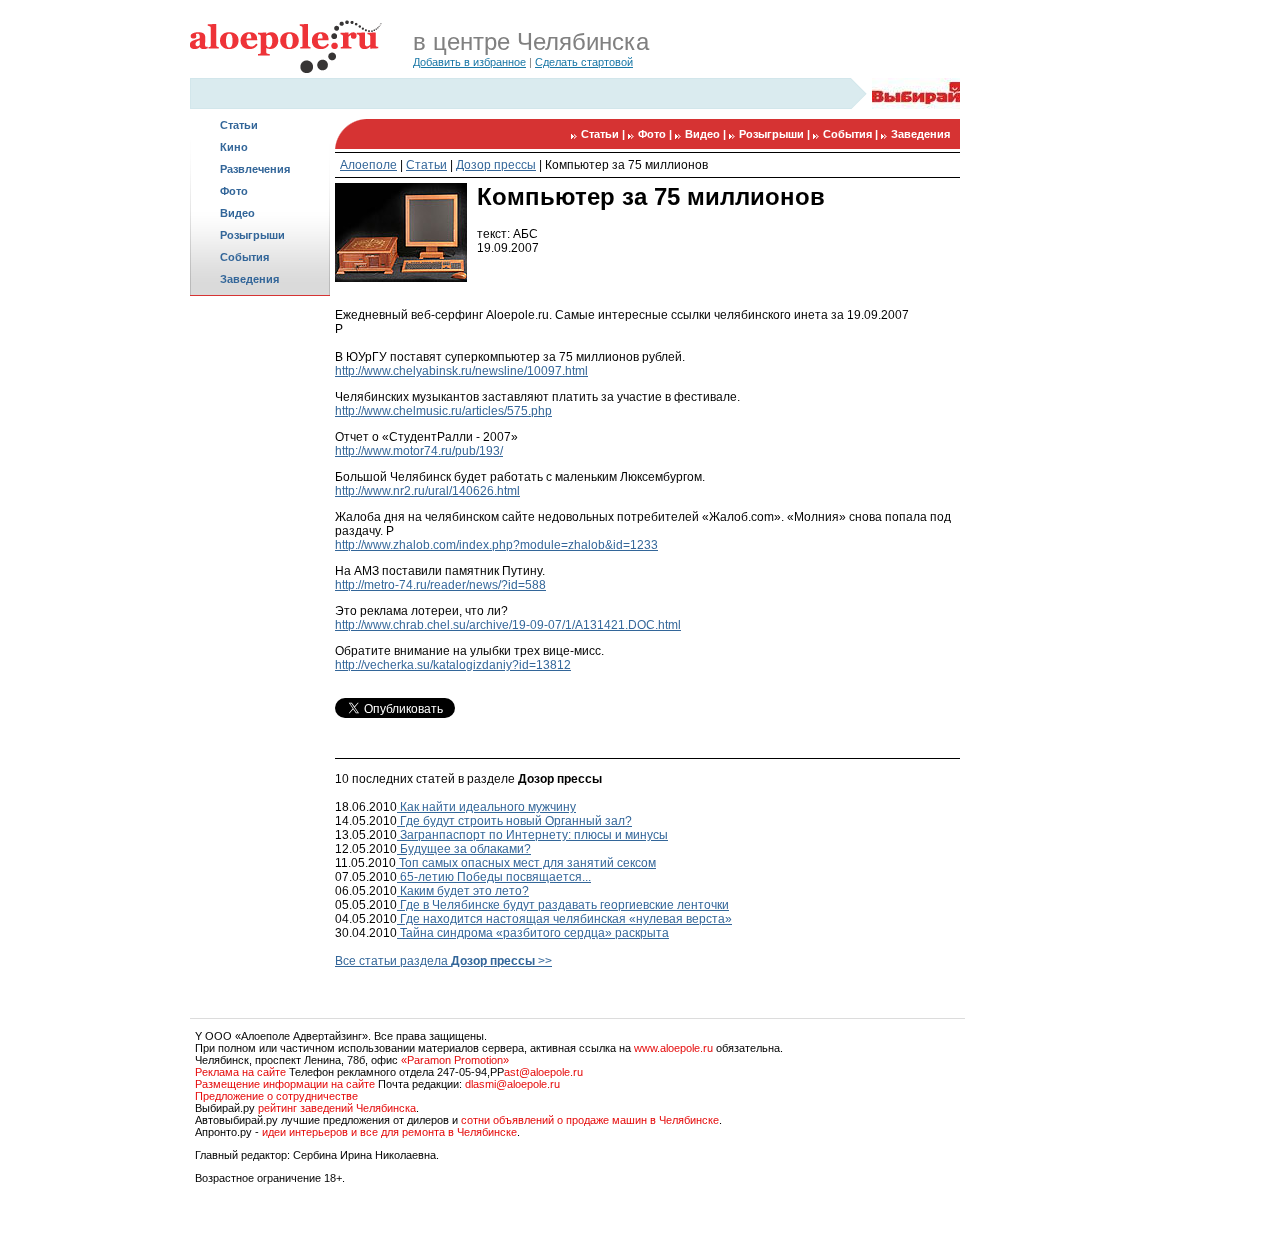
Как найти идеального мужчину (486, 807)
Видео (237, 213)
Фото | (656, 134)
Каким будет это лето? (463, 891)
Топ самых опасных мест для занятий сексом (526, 863)
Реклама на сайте (240, 1072)
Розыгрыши (252, 235)
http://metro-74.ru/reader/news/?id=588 (440, 585)
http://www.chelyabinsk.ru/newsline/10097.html (461, 371)
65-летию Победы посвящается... (494, 877)
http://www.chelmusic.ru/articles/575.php (443, 411)
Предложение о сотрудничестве (276, 1096)
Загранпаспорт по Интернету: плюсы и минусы (532, 835)
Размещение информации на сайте (285, 1084)
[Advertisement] (260, 616)
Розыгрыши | (776, 134)
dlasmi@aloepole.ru (512, 1084)
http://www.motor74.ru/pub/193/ (419, 451)
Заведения (249, 279)
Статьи (239, 125)
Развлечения (255, 169)
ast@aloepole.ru (543, 1072)
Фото (234, 191)
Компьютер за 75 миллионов (626, 165)
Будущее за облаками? (464, 849)
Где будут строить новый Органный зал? (514, 821)
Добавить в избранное (469, 62)
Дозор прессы (496, 165)
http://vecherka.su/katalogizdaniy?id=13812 (453, 665)
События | (852, 134)
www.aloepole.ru (673, 1048)
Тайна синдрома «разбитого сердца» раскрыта (533, 933)
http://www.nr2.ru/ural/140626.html (427, 491)
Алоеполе (368, 165)
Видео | (707, 134)
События (244, 257)
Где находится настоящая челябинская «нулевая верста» (564, 919)
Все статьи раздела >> (443, 961)
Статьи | (604, 134)
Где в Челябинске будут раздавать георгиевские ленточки (563, 905)
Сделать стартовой (584, 62)
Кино (234, 147)
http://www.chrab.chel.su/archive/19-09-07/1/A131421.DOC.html (508, 625)
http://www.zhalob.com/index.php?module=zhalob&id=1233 (496, 545)
